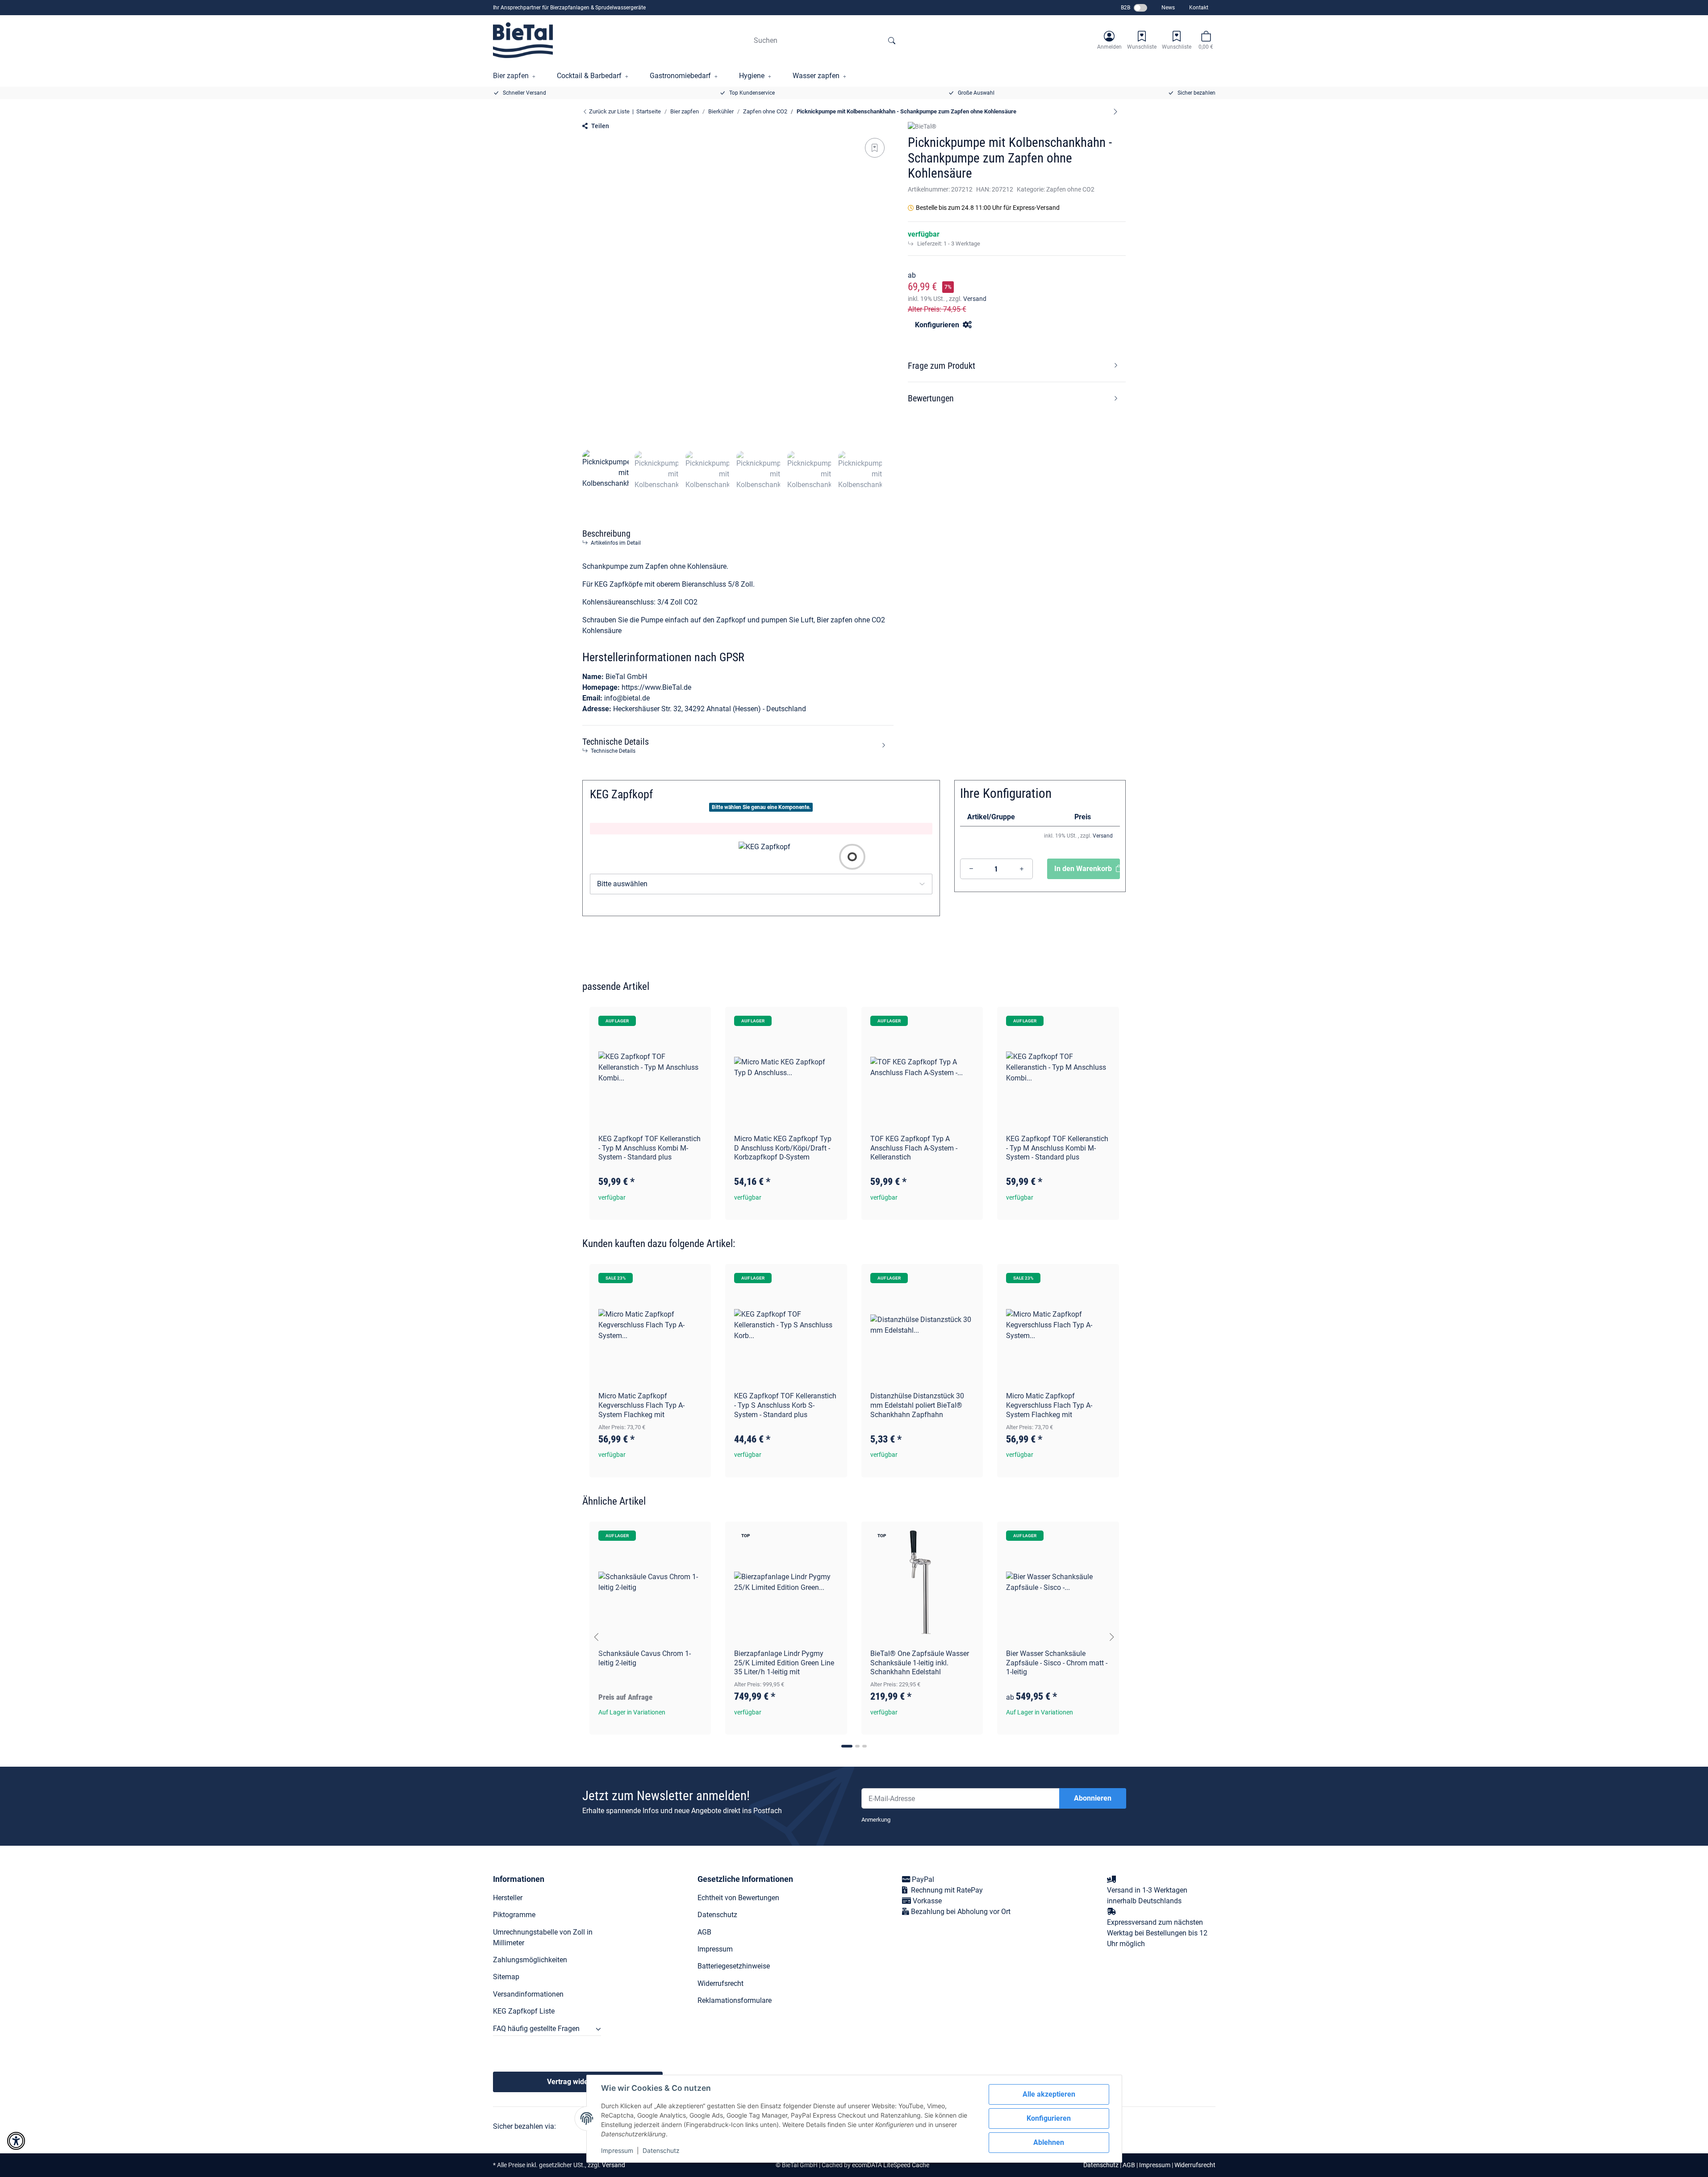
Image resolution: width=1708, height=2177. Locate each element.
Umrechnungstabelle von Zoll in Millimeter (543, 1937)
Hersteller (508, 1898)
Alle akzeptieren (1049, 2094)
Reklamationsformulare (735, 2000)
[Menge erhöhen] (1022, 869)
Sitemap (506, 1977)
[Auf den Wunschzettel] (875, 148)
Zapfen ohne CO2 (1070, 189)
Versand (975, 299)
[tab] (847, 1746)
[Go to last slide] (597, 1637)
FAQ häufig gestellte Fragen (536, 2029)
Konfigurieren (1049, 2118)
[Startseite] (523, 40)
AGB (704, 1932)
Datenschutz (661, 2150)
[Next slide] (1112, 1637)
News (1168, 8)
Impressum (617, 2150)
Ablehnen (1049, 2142)
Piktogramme (514, 1915)
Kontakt (1199, 8)
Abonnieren (1093, 1798)
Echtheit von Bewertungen (738, 1898)
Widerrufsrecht (720, 1983)
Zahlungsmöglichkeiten (530, 1960)
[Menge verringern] (971, 869)
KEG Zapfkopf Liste (524, 2011)
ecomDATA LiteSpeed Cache (891, 2165)
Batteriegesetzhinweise (734, 1966)
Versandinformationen (528, 1994)
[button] (1109, 40)
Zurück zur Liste (609, 111)
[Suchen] (892, 40)
